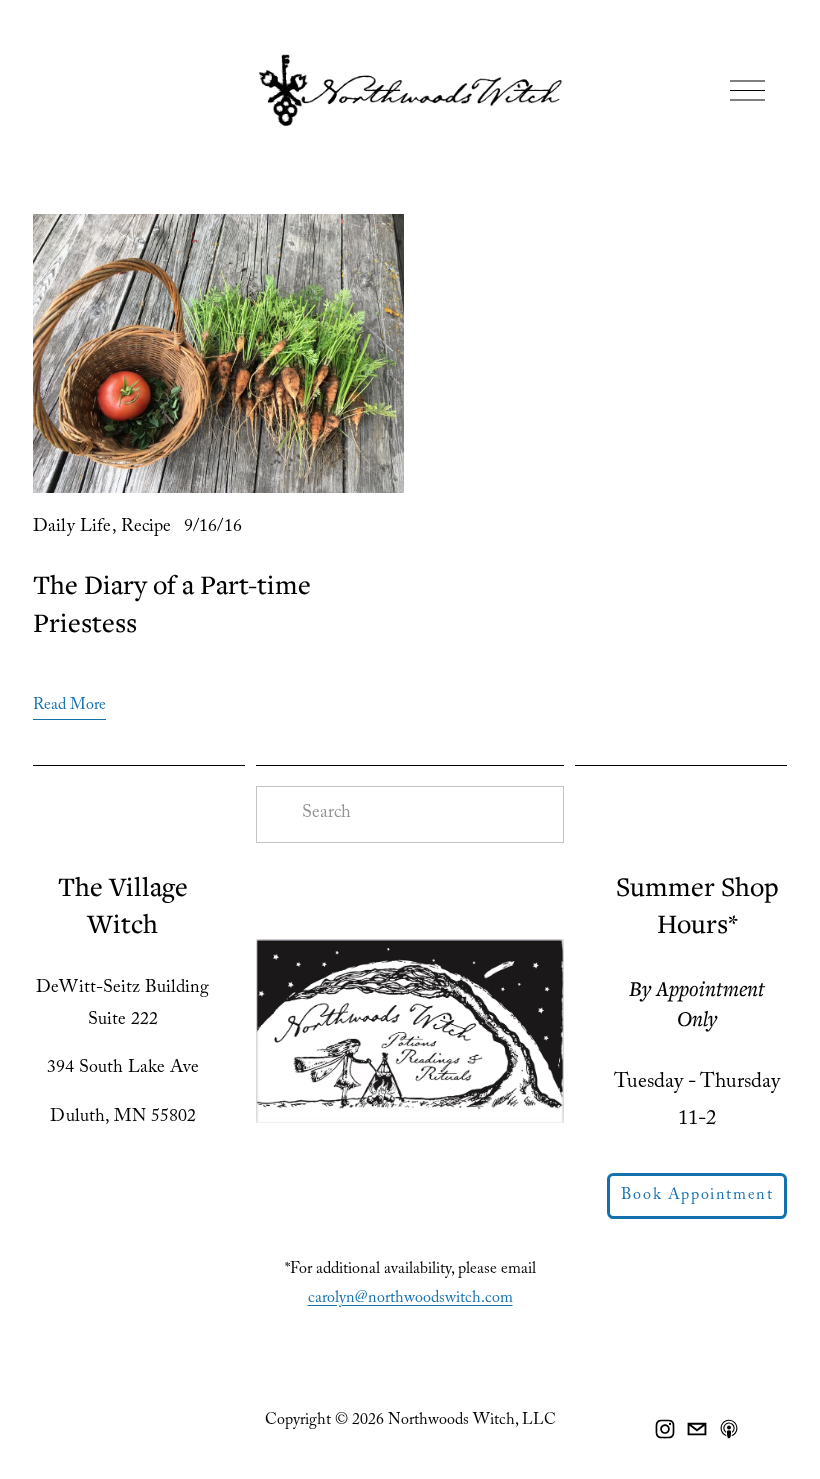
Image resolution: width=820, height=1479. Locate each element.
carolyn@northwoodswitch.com (410, 1299)
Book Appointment (697, 1196)
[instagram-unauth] (665, 1429)
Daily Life (72, 528)
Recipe (146, 528)
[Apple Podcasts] (729, 1429)
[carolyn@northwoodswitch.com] (697, 1429)
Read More (69, 706)
